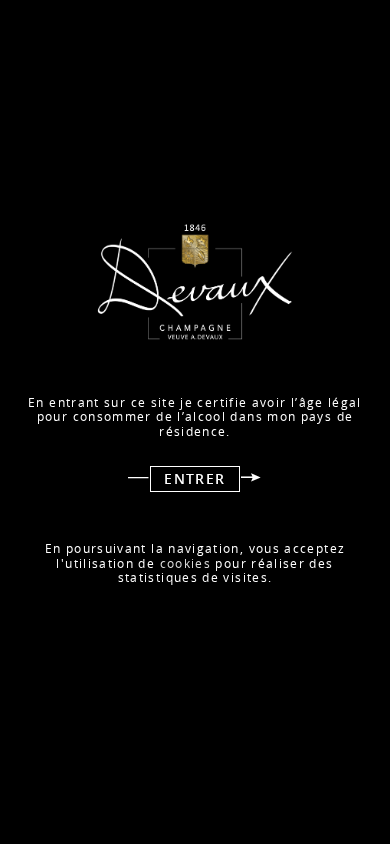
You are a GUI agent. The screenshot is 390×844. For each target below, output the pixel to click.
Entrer (194, 479)
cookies (186, 563)
